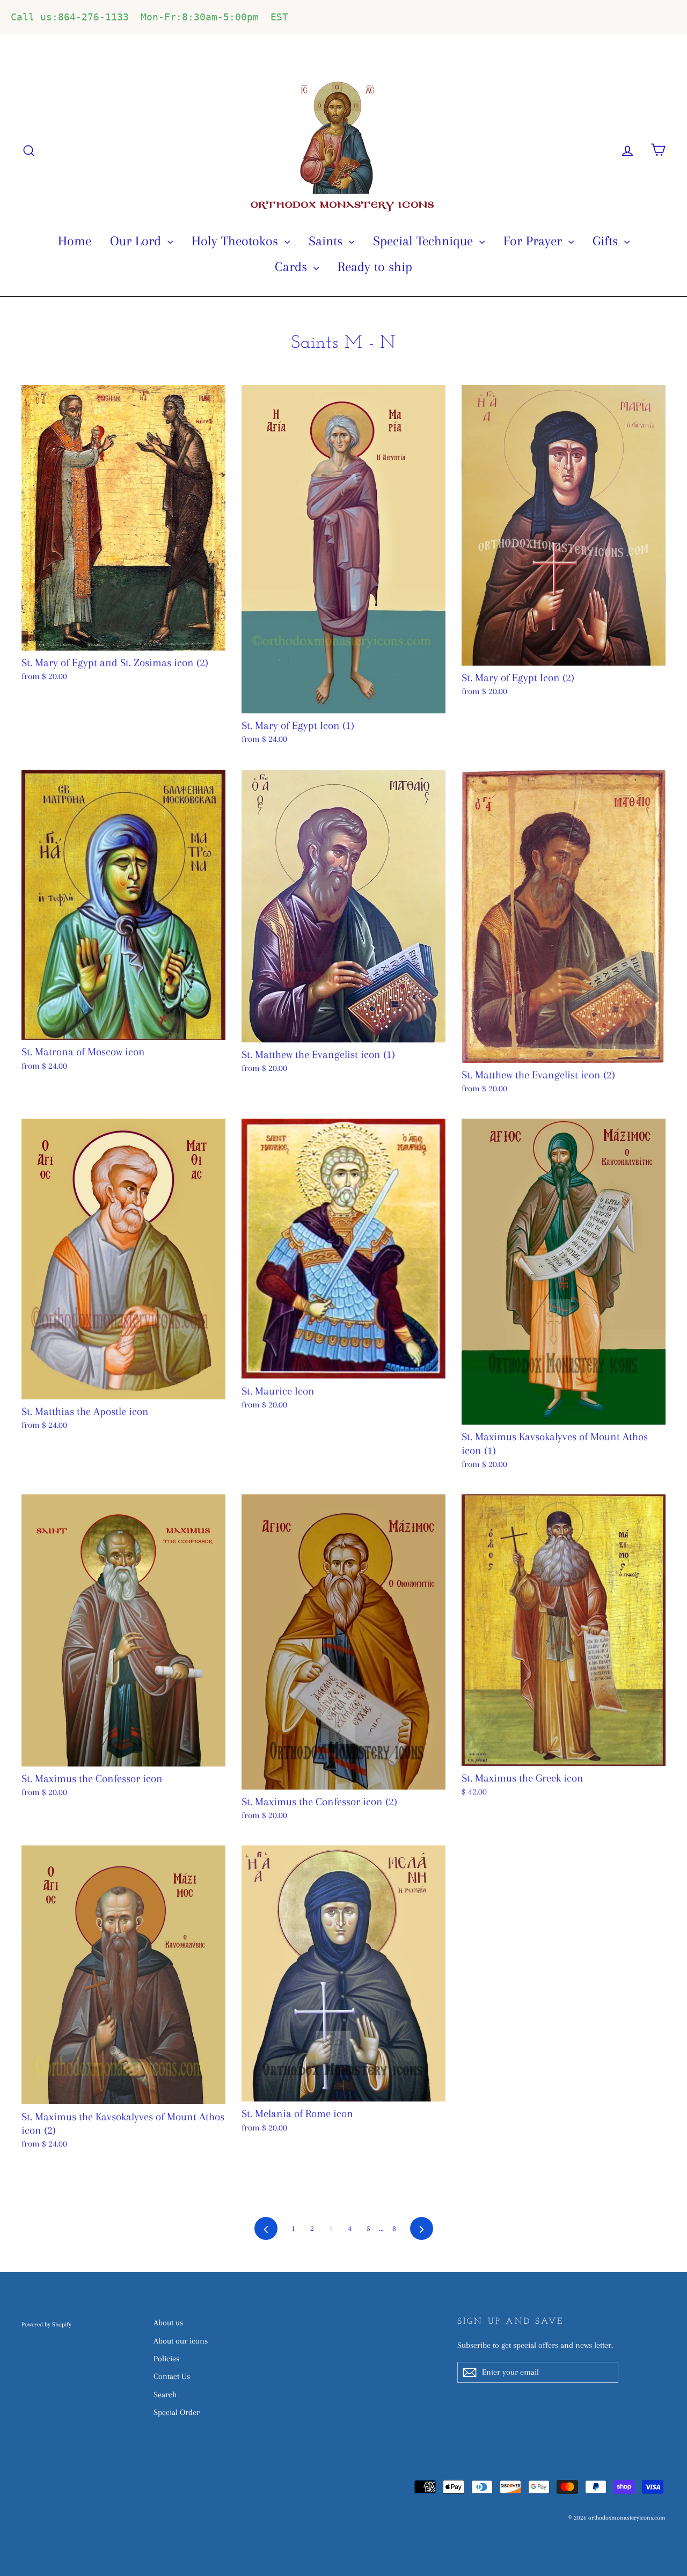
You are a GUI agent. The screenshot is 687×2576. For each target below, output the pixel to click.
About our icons (181, 2341)
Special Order (177, 2412)
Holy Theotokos (237, 241)
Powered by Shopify (46, 2325)
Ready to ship (375, 267)
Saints (327, 241)
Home (75, 241)
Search (165, 2395)
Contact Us (172, 2376)
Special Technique (425, 241)
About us (168, 2323)
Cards (293, 267)
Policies (166, 2359)
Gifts (607, 241)
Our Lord (137, 241)
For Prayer (535, 241)
